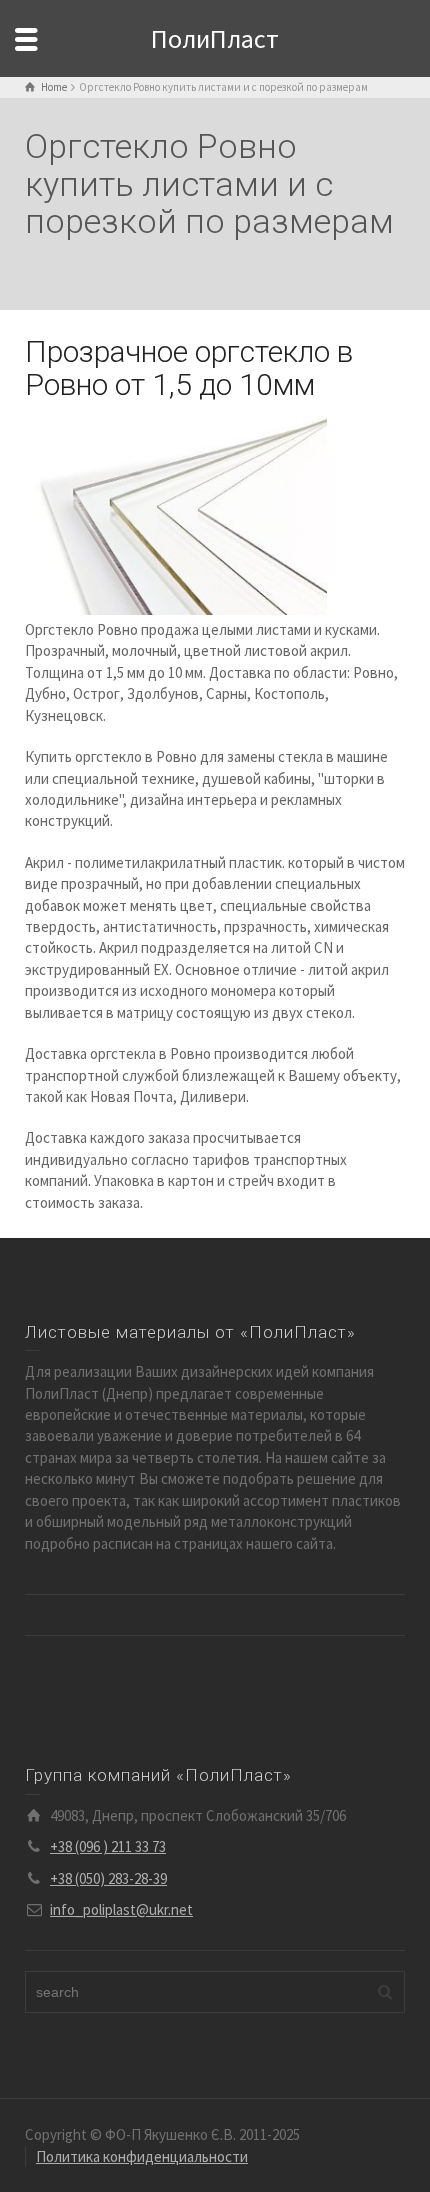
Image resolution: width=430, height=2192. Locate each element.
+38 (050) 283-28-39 (108, 1878)
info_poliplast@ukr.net (121, 1909)
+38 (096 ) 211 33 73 (108, 1846)
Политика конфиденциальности (142, 2156)
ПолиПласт (215, 38)
